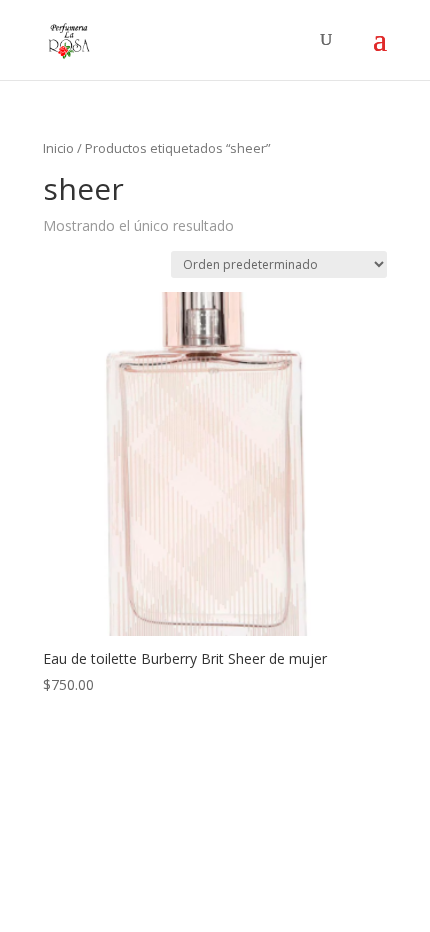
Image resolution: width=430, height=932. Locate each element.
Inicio (58, 148)
